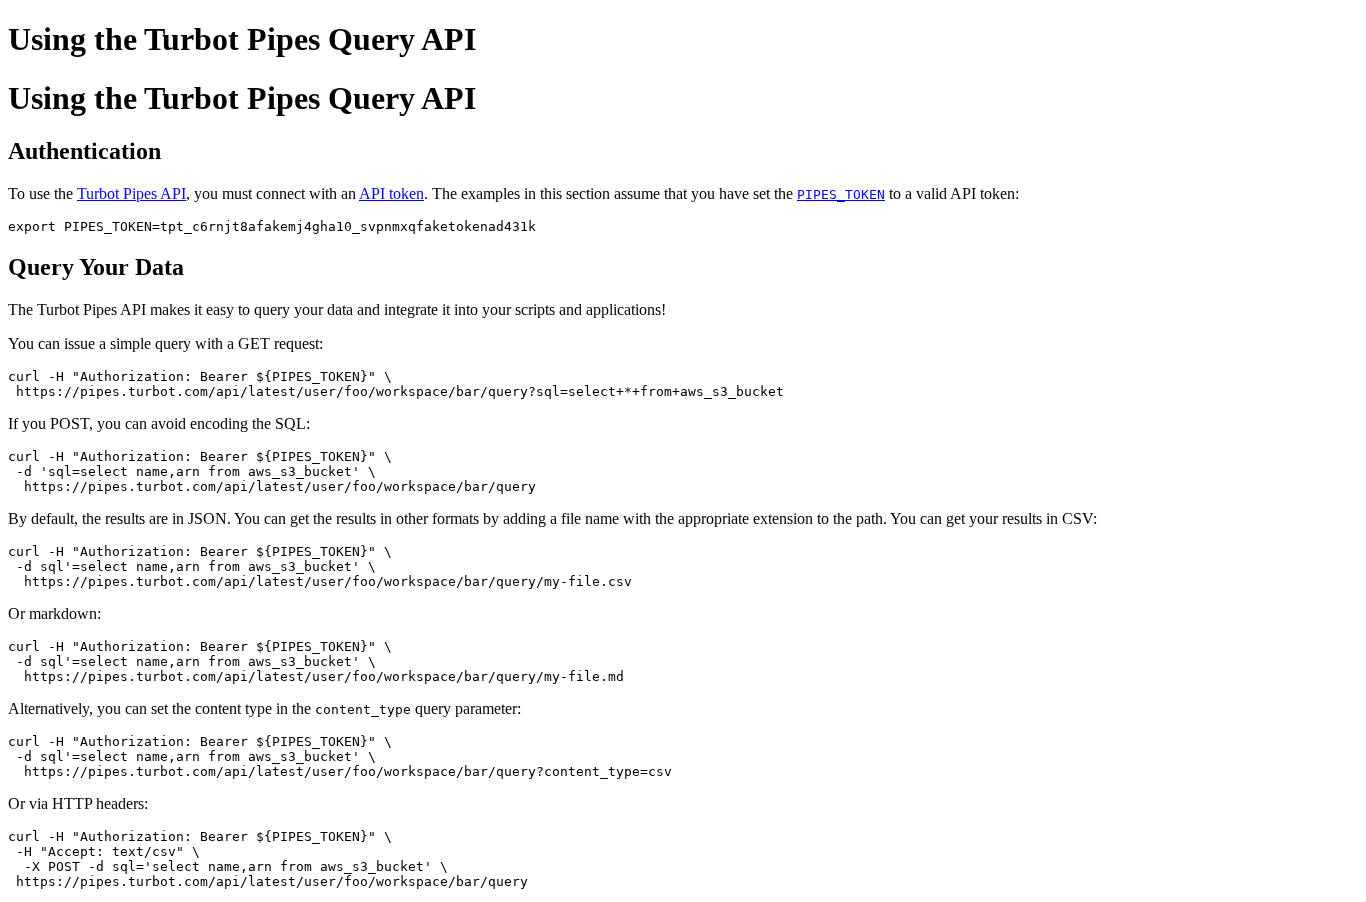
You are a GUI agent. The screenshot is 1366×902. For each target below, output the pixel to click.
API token (391, 193)
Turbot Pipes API (131, 193)
